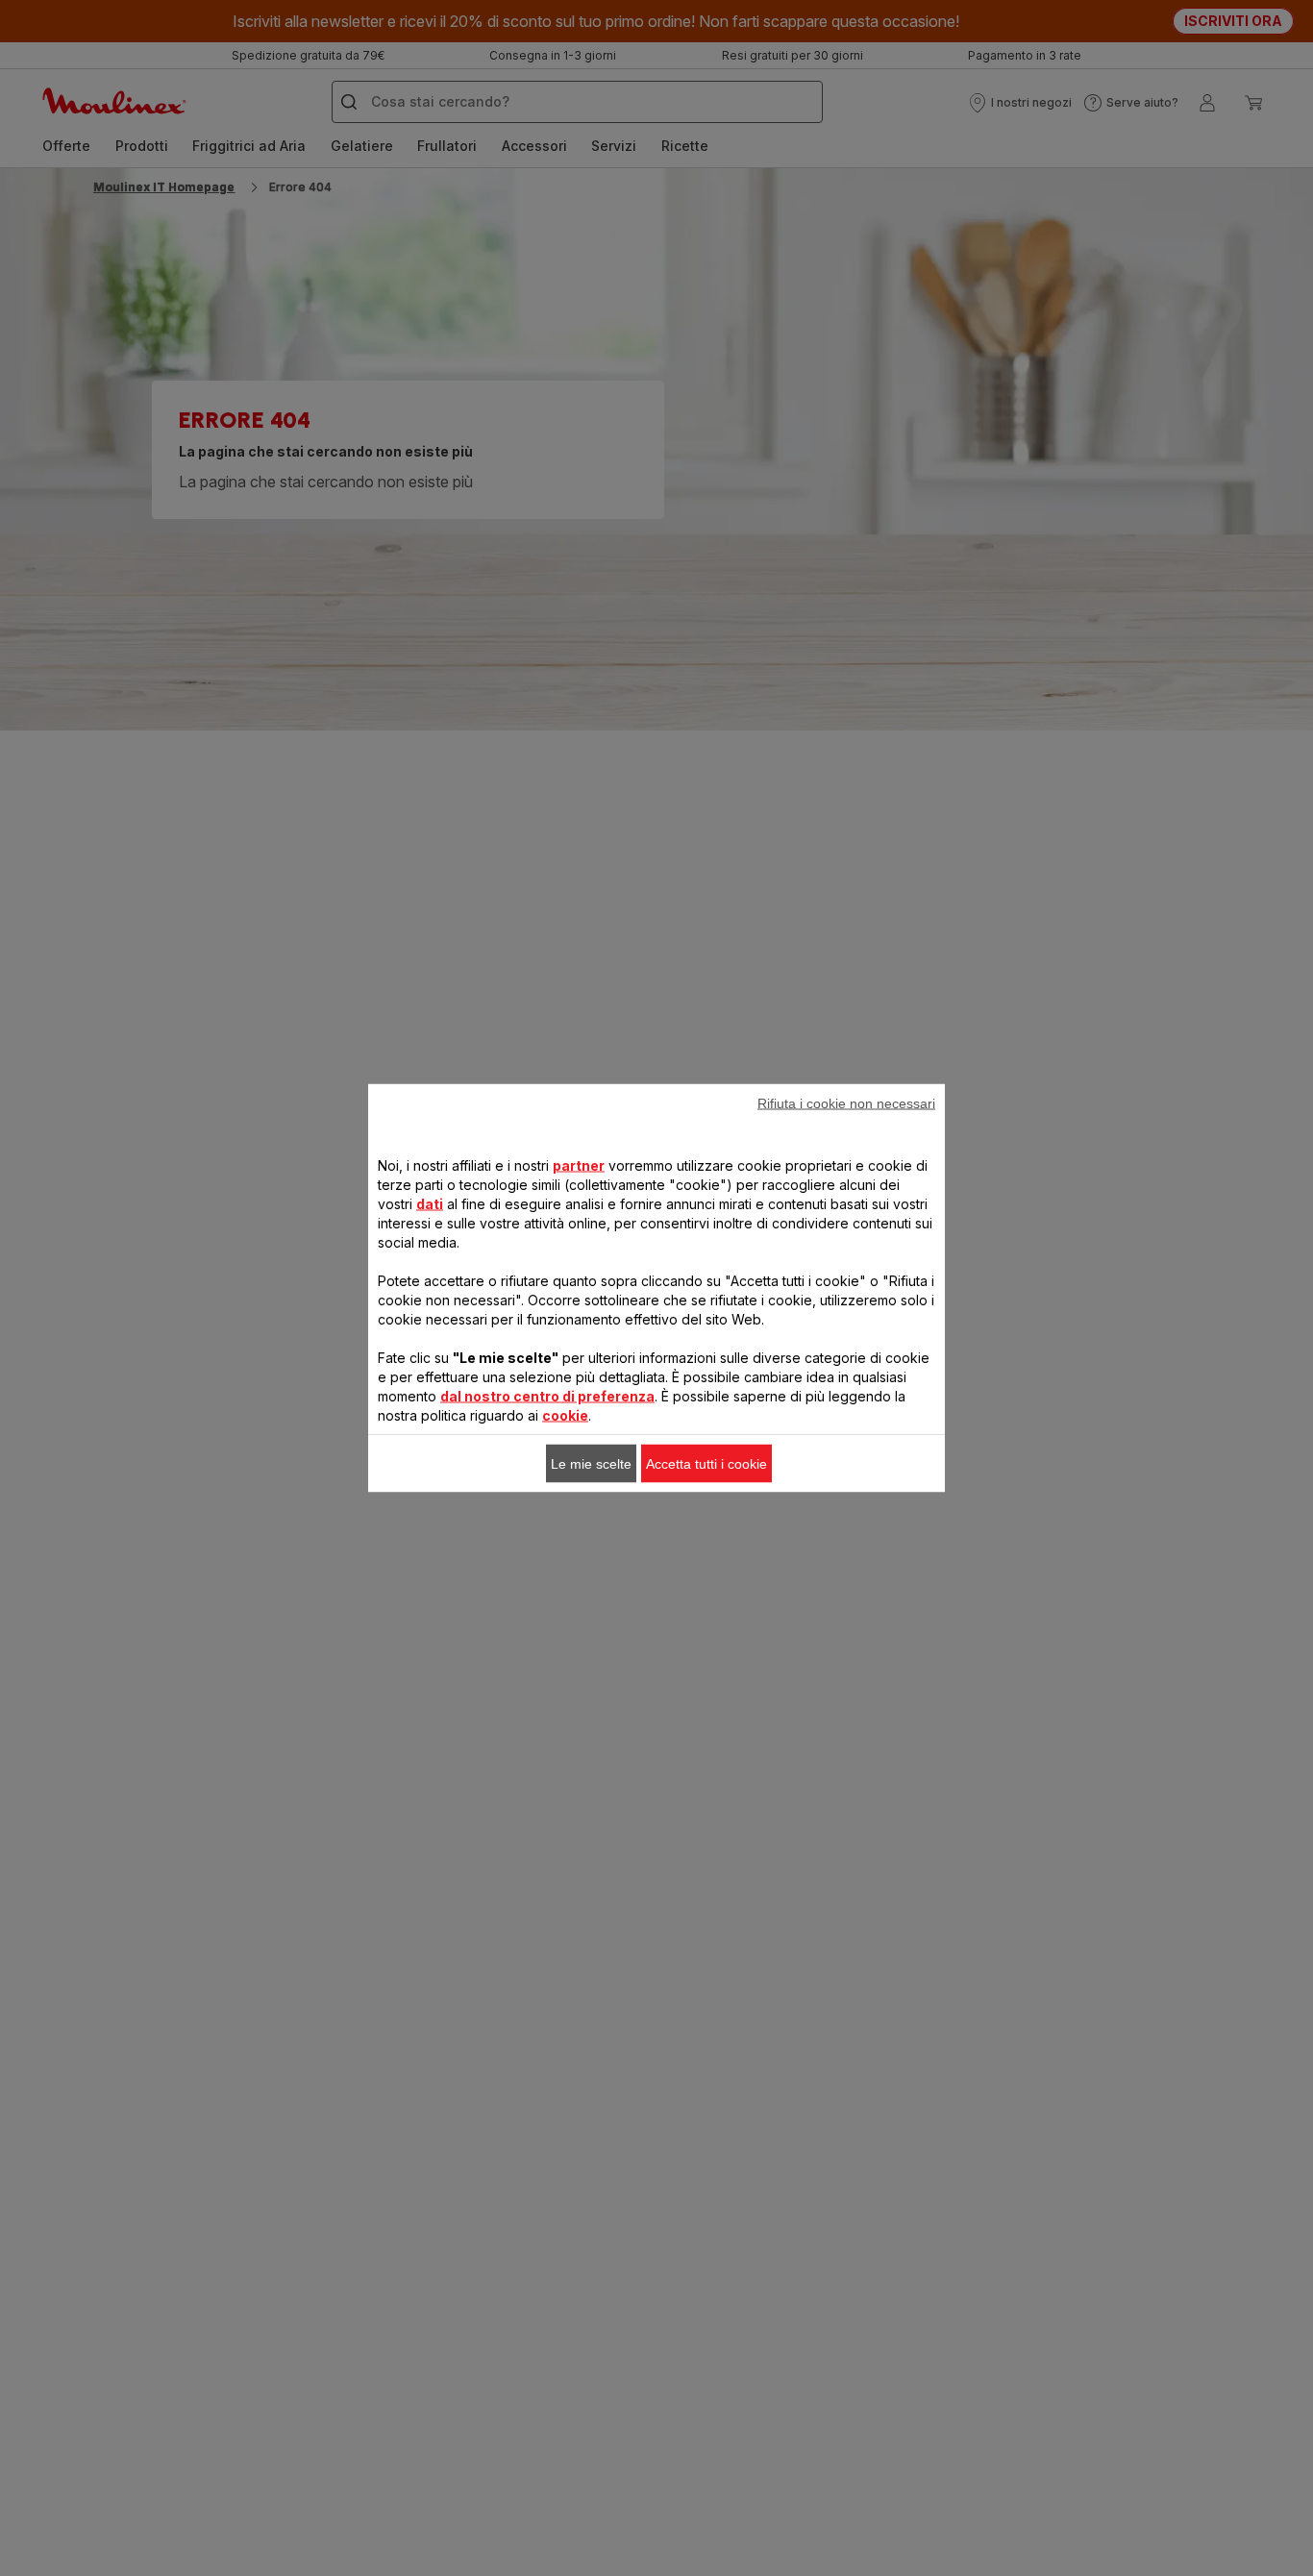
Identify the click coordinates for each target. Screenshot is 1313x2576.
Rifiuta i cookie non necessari (846, 1103)
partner (579, 1165)
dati (430, 1204)
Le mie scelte (591, 1464)
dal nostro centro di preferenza (547, 1396)
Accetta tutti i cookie (706, 1464)
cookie (565, 1415)
